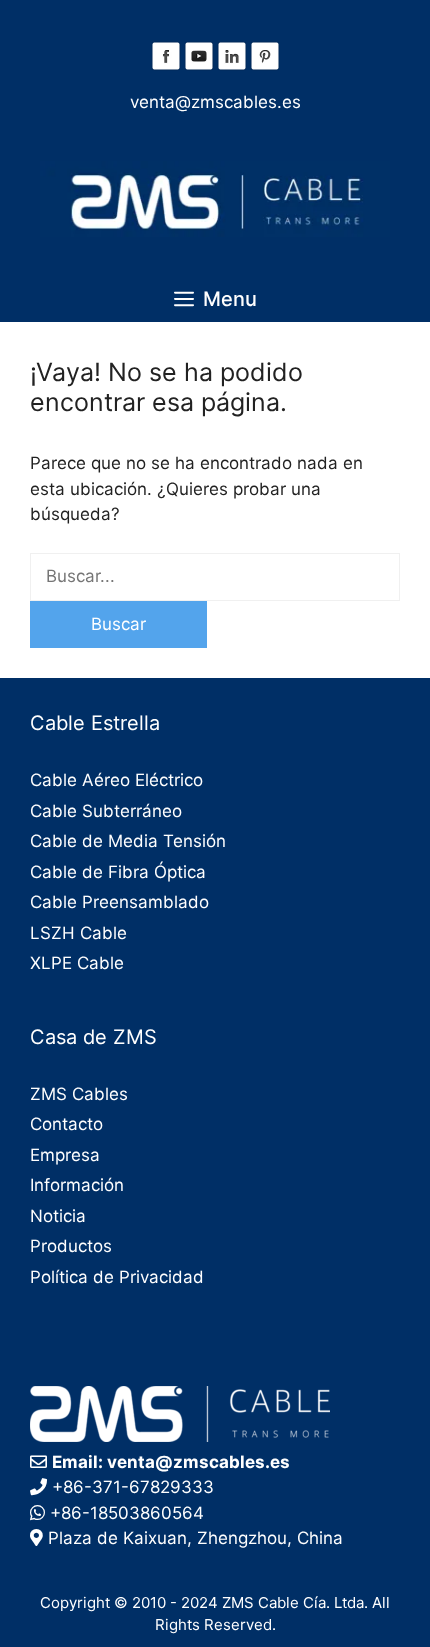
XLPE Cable (77, 963)
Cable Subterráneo (106, 811)
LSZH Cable (78, 933)
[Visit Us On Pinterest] (264, 66)
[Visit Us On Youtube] (198, 66)
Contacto (66, 1124)
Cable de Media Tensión (128, 841)
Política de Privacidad (117, 1277)
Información (77, 1185)
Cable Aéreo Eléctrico (116, 780)
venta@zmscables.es (215, 102)
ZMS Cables (79, 1094)
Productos (71, 1246)
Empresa (65, 1155)
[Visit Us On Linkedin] (231, 66)
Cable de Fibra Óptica (118, 872)
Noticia (58, 1216)
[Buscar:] (215, 576)
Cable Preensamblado (119, 902)
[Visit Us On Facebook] (165, 66)
